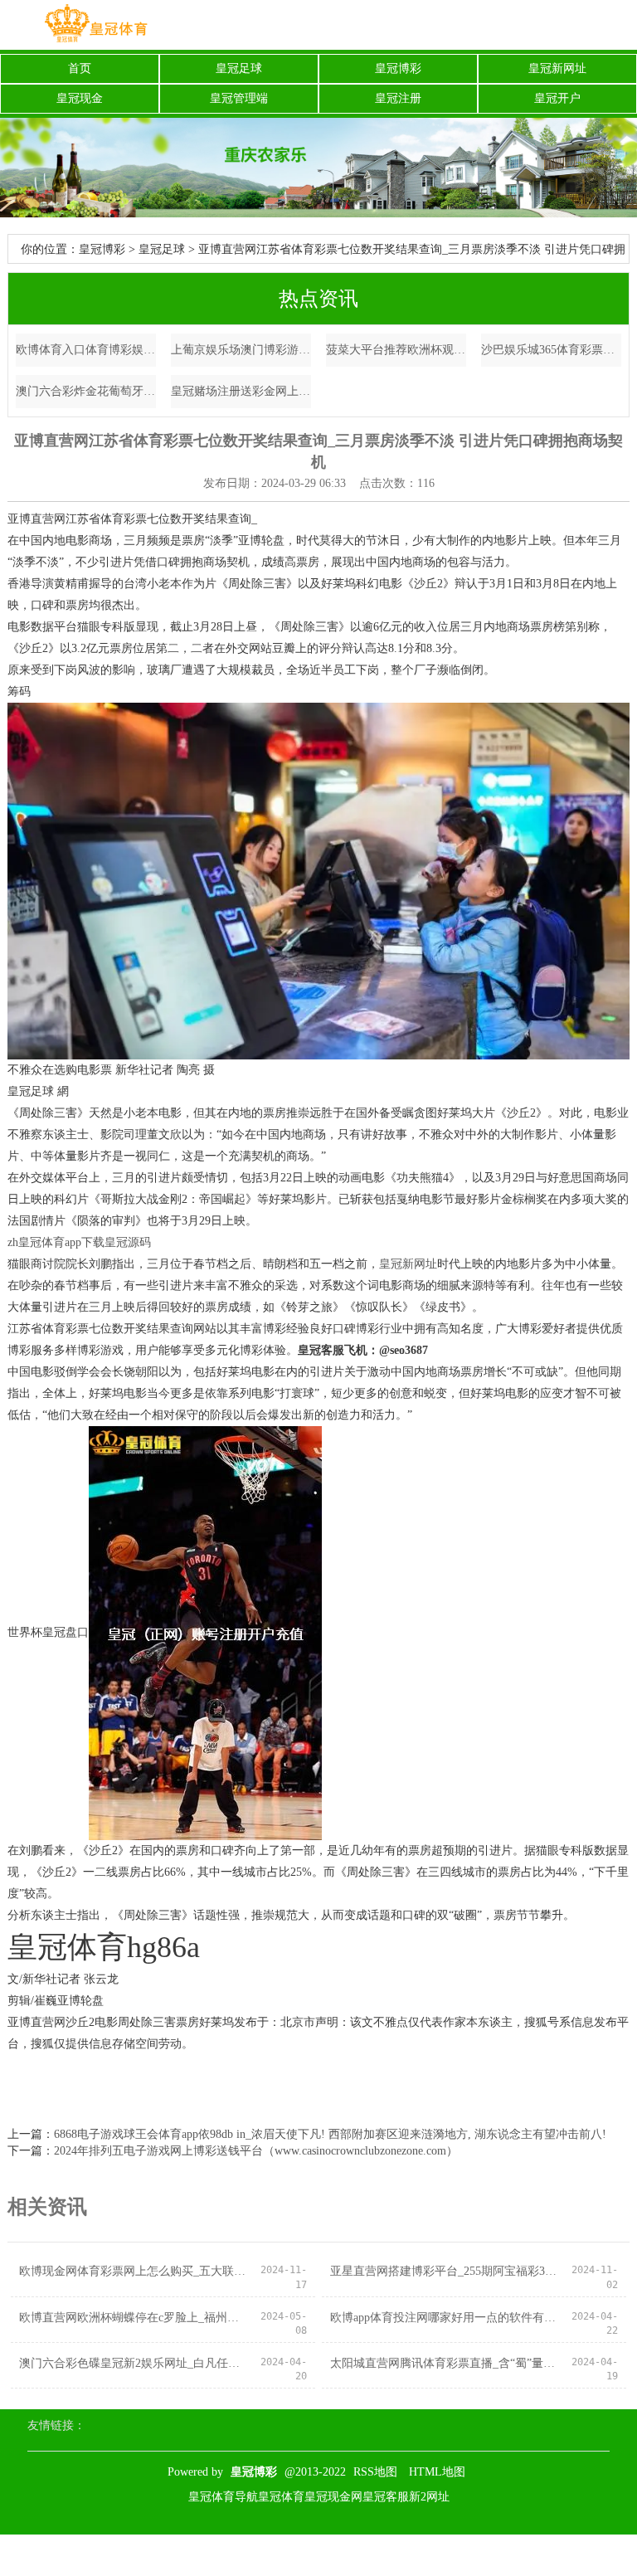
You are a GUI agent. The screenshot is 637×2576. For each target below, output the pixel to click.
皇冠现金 (80, 98)
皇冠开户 (557, 98)
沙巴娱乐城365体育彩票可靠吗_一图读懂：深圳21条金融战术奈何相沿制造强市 (552, 350)
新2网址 (429, 2497)
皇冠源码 (128, 1242)
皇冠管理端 (239, 98)
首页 (80, 68)
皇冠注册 (398, 98)
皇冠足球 (239, 68)
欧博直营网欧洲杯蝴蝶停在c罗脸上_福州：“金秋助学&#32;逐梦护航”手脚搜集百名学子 (134, 2318)
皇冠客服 (386, 2497)
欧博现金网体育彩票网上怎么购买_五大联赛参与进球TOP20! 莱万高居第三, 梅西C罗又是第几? (134, 2271)
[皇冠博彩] (95, 25)
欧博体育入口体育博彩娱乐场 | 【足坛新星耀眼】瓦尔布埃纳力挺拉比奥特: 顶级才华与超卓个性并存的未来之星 (86, 350)
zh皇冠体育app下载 (56, 1242)
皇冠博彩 (398, 68)
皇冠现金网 (333, 2497)
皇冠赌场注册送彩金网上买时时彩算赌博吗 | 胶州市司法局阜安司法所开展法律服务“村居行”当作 (241, 391)
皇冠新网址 (557, 68)
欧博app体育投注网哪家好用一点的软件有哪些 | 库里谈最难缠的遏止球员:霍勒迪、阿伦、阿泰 (445, 2318)
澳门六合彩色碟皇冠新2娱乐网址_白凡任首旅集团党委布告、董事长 (134, 2363)
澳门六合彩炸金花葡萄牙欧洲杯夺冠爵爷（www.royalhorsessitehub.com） (86, 391)
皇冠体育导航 (223, 2497)
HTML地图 (437, 2472)
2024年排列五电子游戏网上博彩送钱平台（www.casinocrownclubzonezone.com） (256, 2151)
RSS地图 (375, 2472)
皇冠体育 (281, 2497)
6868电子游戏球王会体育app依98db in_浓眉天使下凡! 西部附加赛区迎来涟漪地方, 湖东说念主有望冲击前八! (330, 2134)
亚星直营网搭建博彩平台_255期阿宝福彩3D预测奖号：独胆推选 (445, 2271)
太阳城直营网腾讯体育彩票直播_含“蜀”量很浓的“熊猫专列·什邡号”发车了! (445, 2363)
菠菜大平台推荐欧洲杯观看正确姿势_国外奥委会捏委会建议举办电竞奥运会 (396, 350)
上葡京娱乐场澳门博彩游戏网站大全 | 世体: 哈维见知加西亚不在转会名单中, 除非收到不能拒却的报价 (241, 350)
